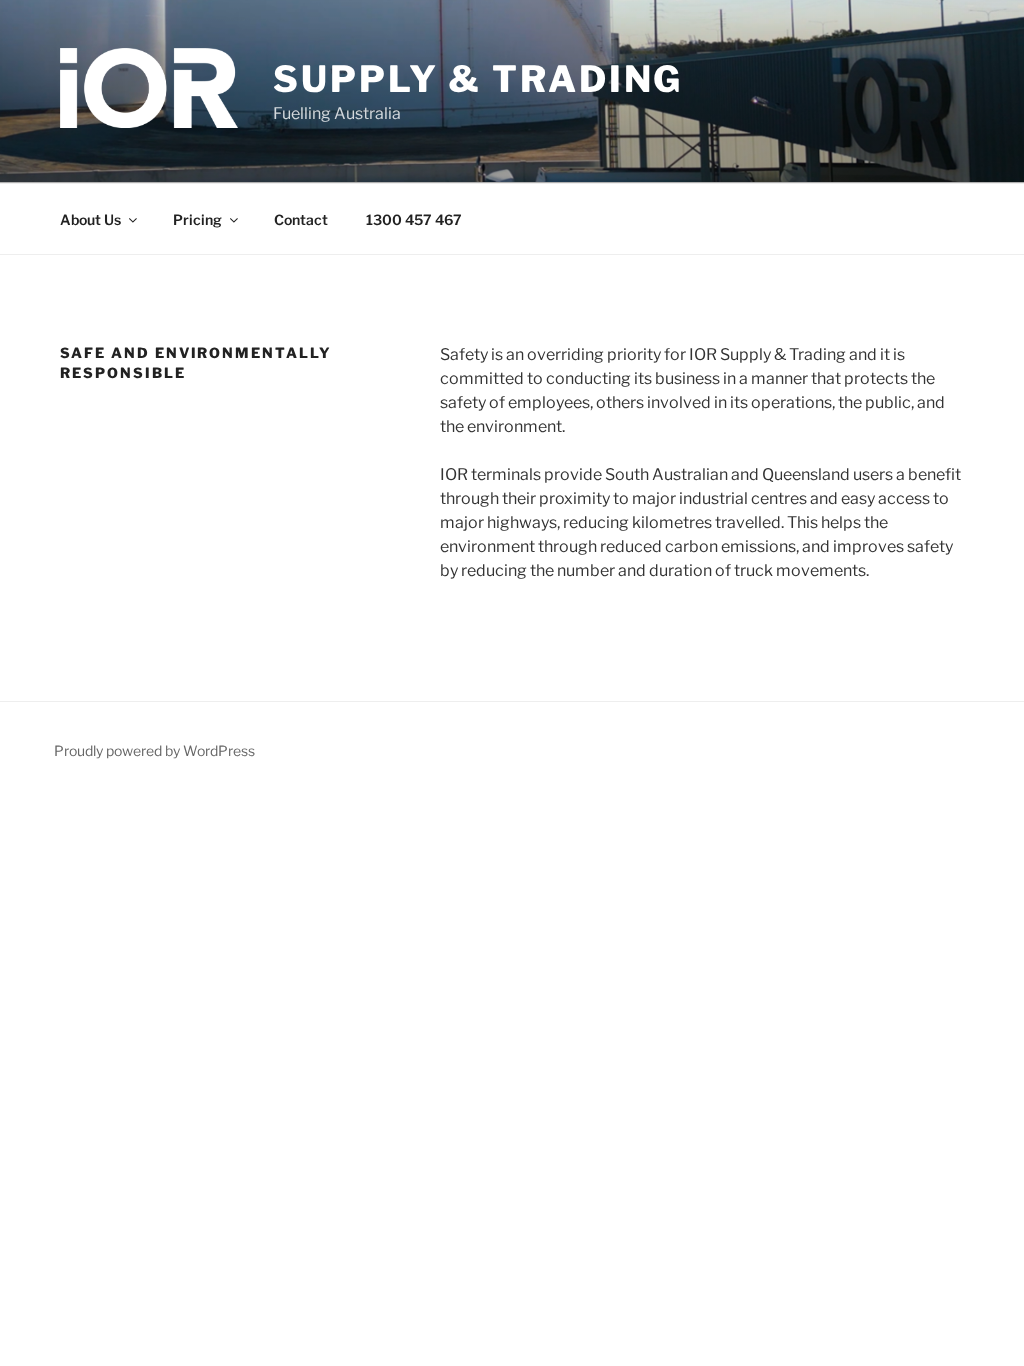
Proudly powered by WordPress (154, 750)
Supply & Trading (478, 79)
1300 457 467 (414, 219)
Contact (301, 219)
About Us (90, 219)
